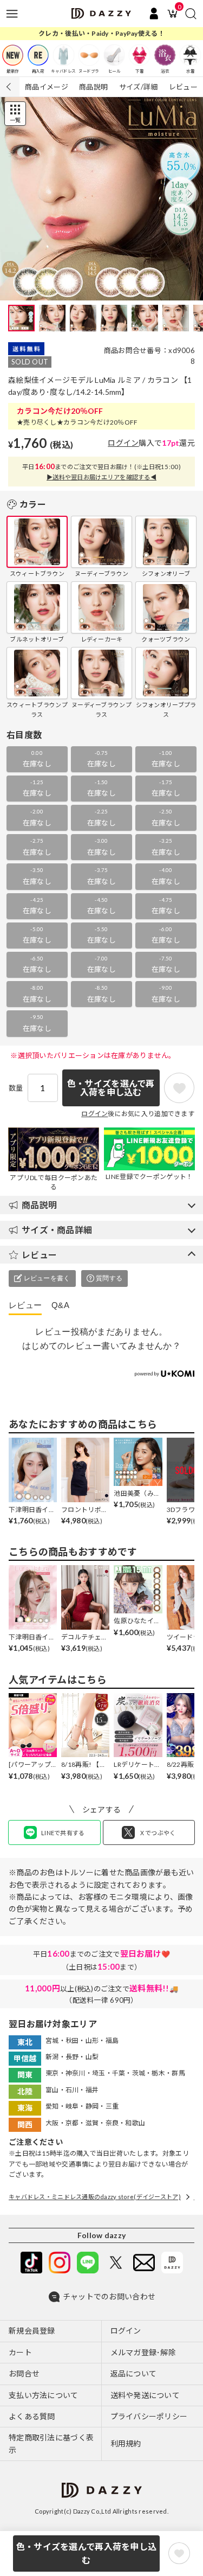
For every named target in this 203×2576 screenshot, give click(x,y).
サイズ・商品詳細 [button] (57, 1230)
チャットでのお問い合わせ (109, 2296)
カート (20, 2352)
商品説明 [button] (39, 1205)
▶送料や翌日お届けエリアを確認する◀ (101, 477)
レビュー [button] (39, 1255)
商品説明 (93, 87)
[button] (190, 194)
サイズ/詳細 (139, 87)
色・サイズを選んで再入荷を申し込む (86, 2553)
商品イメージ (47, 87)
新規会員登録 (32, 2331)
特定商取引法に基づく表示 (51, 2443)
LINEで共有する (63, 1833)
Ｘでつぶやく (158, 1833)
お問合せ (24, 2373)
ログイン (123, 443)
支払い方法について (44, 2395)
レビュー (183, 87)
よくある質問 (32, 2416)
